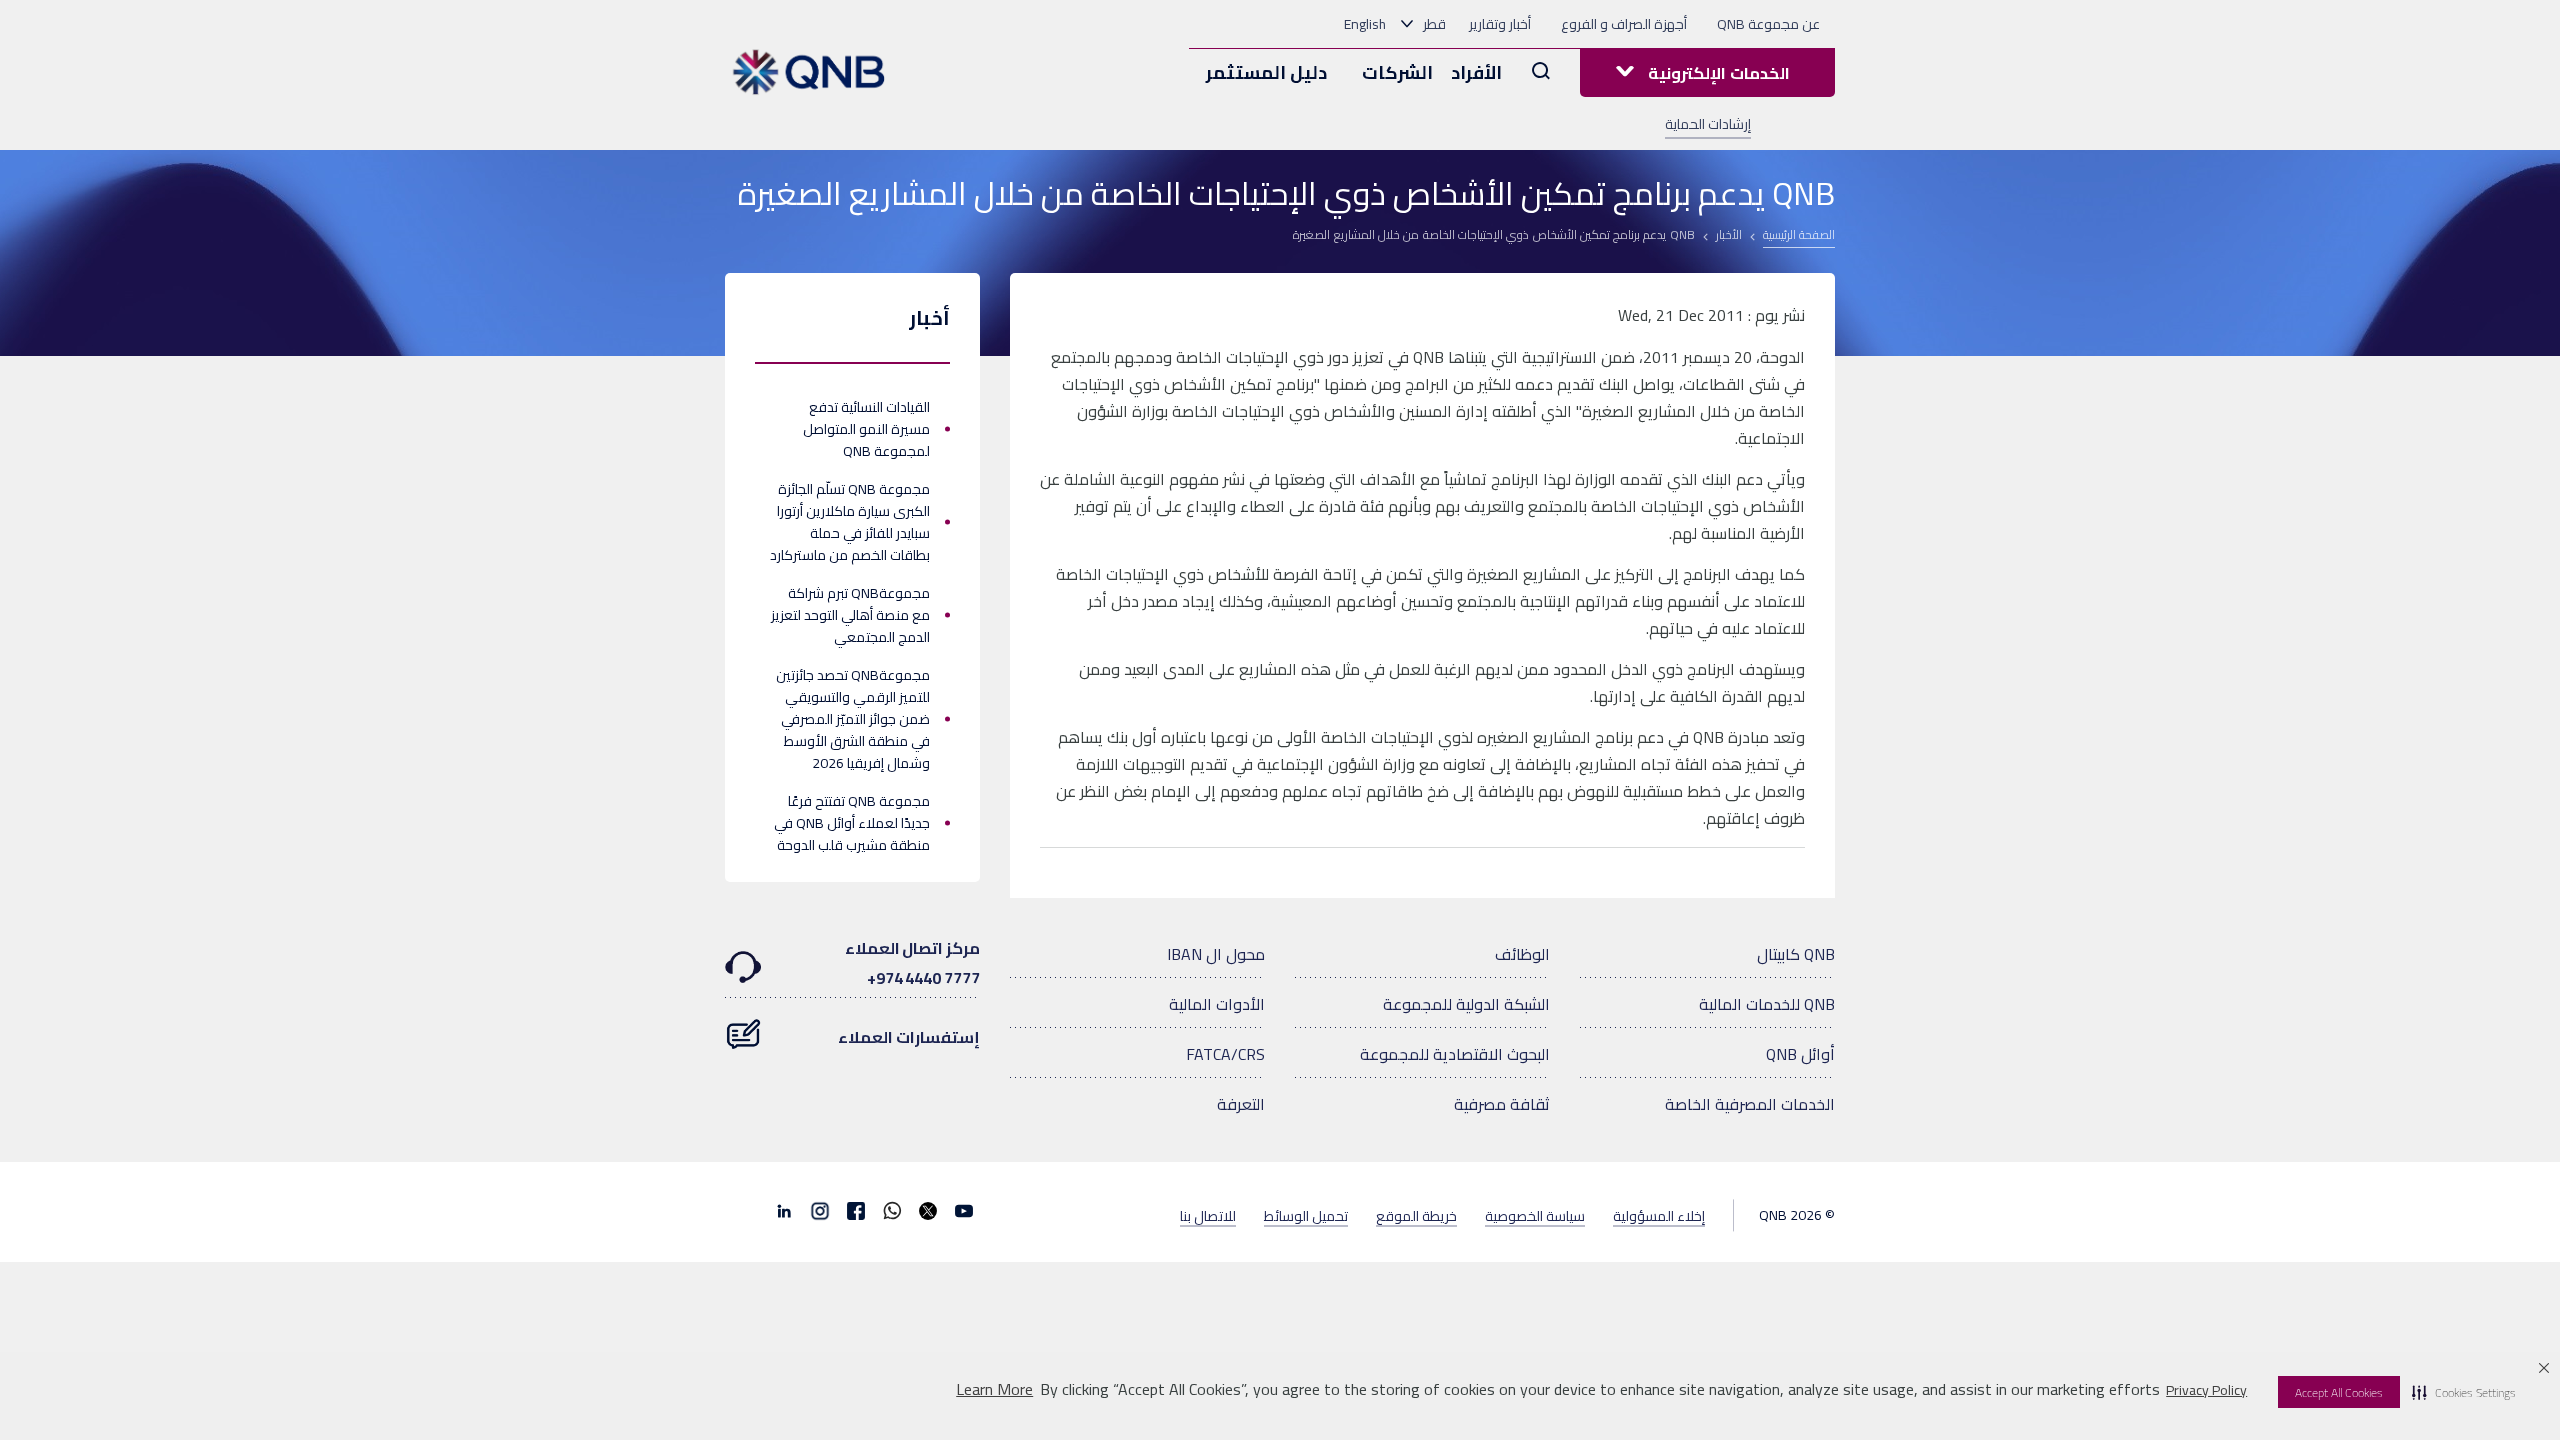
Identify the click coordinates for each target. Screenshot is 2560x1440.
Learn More (994, 1389)
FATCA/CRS (1225, 1054)
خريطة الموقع (1416, 1215)
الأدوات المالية (1217, 1004)
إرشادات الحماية (1708, 124)
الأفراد (1476, 72)
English (1365, 24)
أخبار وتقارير (1500, 24)
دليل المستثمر (1266, 72)
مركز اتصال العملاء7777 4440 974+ (912, 963)
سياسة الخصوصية (1535, 1215)
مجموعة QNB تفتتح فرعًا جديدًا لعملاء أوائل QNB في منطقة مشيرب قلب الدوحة (852, 823)
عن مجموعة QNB (1768, 24)
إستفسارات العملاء (909, 1037)
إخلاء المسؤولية (1659, 1215)
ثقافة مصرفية (1502, 1104)
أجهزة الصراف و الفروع (1624, 24)
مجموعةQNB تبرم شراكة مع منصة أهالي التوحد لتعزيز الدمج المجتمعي (850, 615)
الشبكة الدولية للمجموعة (1466, 1004)
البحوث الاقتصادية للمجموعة (1455, 1054)
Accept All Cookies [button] (2339, 1392)
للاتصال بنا (1208, 1215)
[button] (2464, 1392)
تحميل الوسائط (1306, 1215)
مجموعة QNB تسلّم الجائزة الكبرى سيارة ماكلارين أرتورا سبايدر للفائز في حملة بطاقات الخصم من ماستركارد (850, 522)
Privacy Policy (2206, 1390)
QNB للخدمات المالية (1767, 1004)
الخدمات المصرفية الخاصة (1750, 1104)
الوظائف (1522, 954)
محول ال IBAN (1216, 954)
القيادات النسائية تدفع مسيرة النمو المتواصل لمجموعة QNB (866, 429)
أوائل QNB (1800, 1054)
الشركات (1397, 72)
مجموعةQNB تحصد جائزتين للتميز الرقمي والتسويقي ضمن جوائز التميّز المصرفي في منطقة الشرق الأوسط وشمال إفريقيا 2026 (853, 719)
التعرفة (1241, 1104)
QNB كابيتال (1796, 954)
